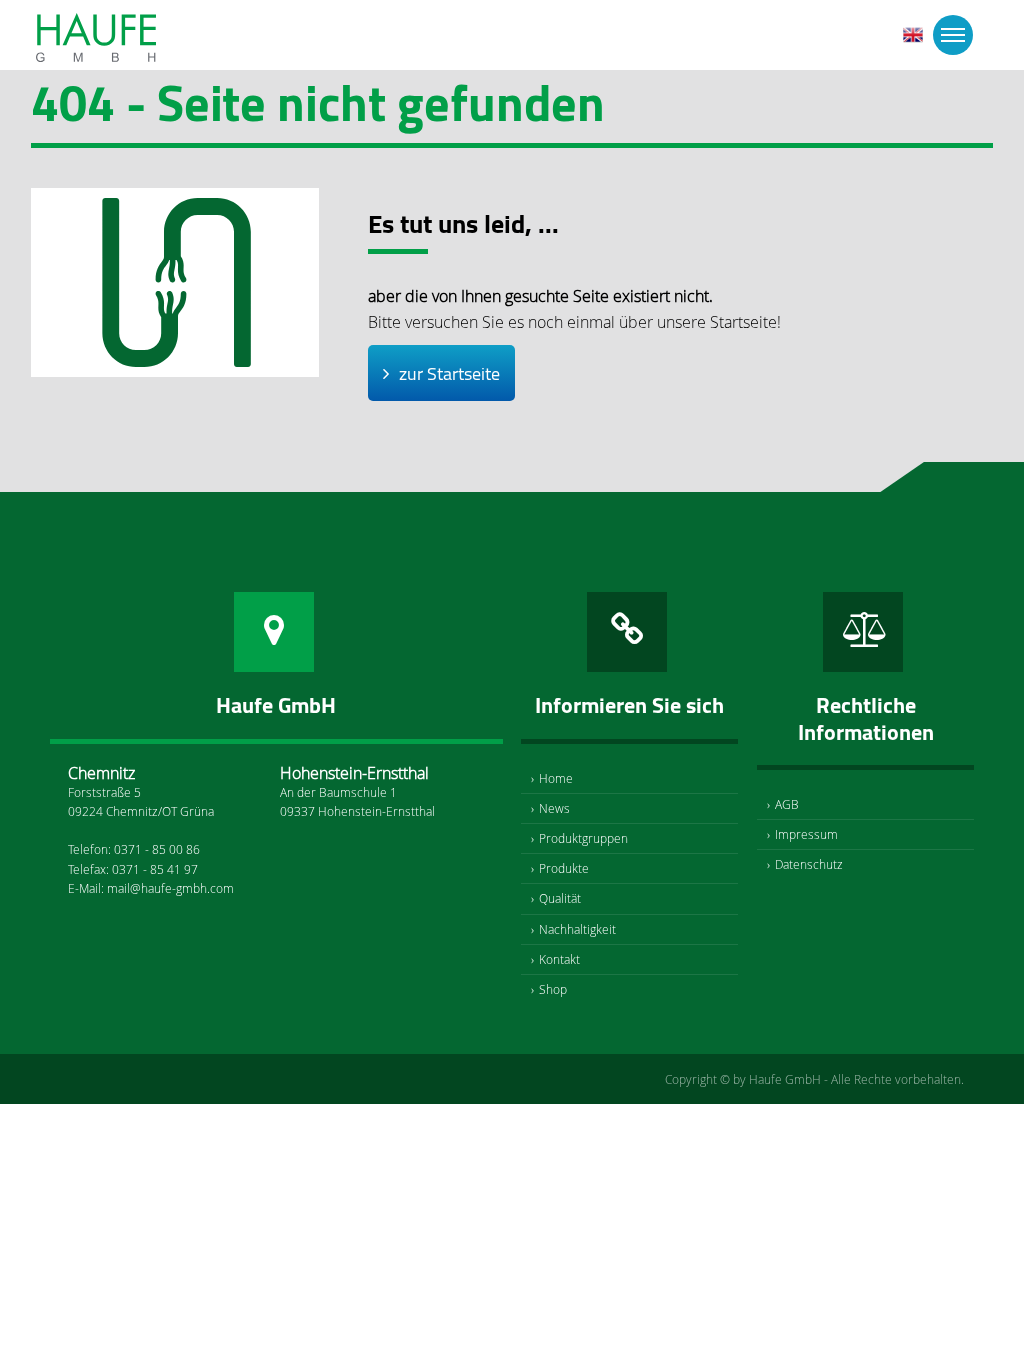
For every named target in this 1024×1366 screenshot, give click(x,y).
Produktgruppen (583, 838)
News (554, 808)
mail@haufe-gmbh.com (170, 888)
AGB (787, 804)
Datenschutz (809, 864)
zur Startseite (449, 373)
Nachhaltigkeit (577, 929)
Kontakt (559, 959)
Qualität (560, 898)
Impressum (806, 834)
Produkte (564, 868)
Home (556, 778)
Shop (553, 989)
